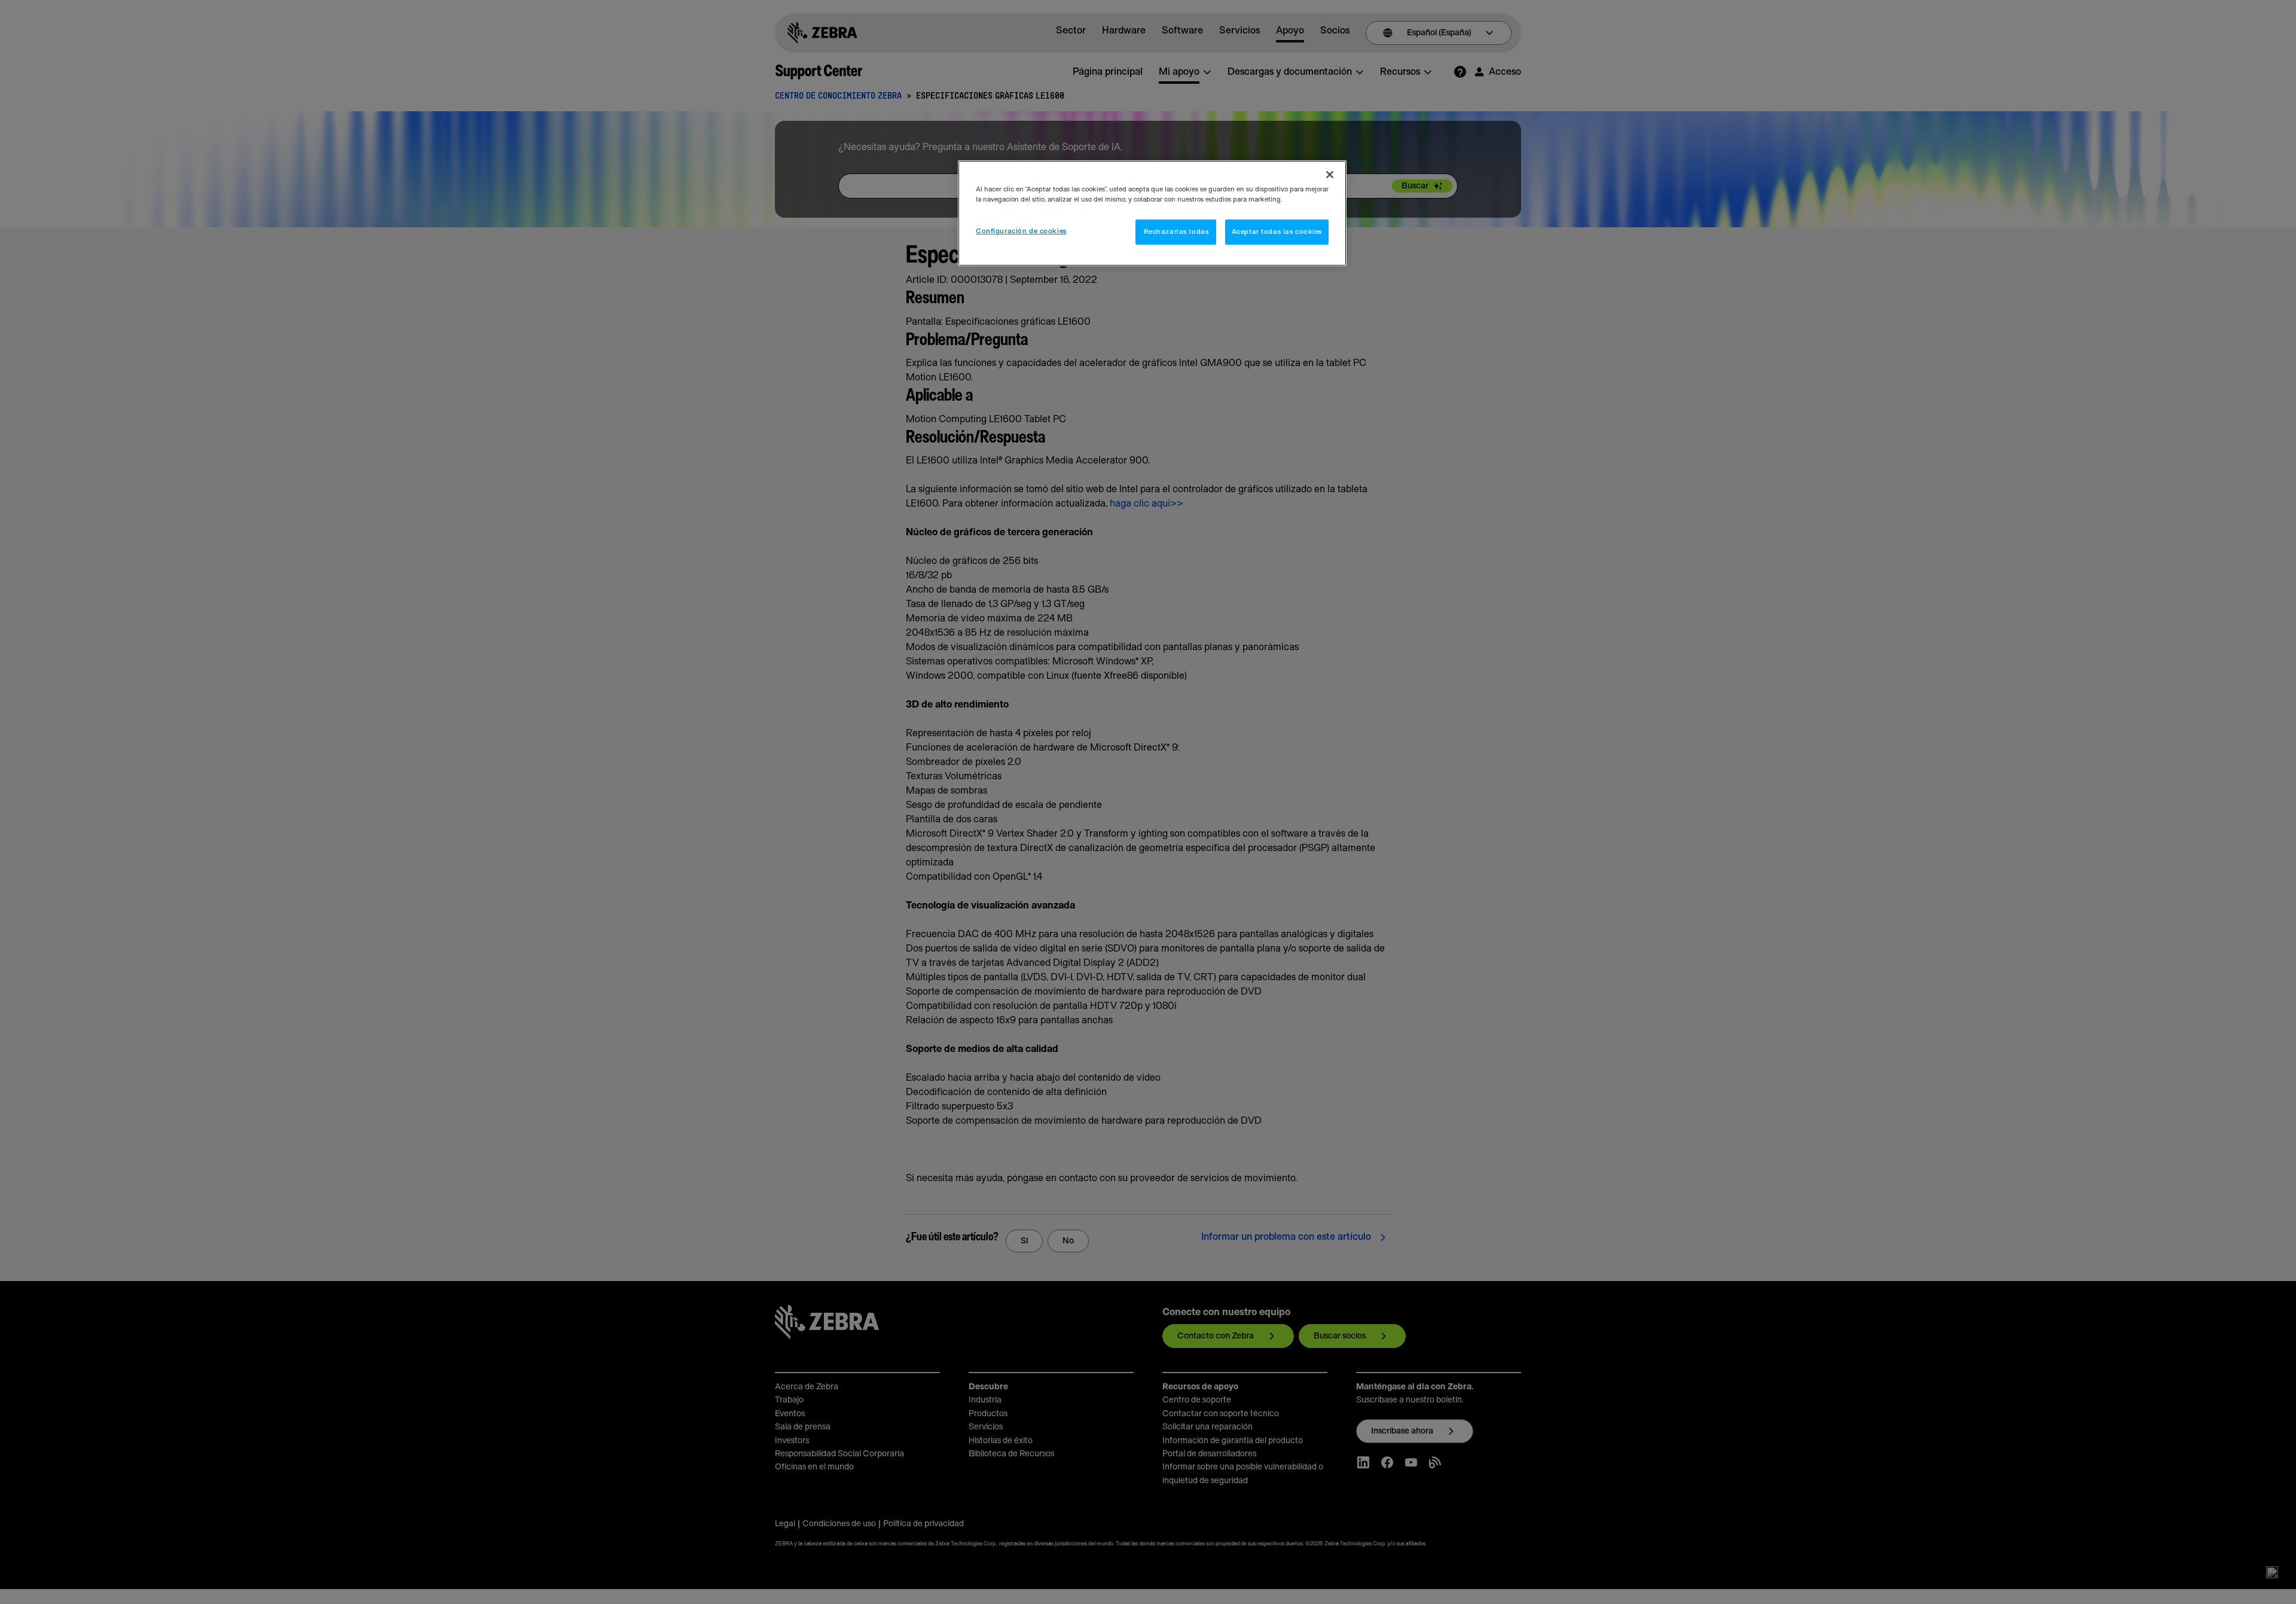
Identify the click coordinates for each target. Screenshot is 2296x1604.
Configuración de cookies (1021, 231)
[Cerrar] (1330, 175)
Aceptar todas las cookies (1277, 232)
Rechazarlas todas (1176, 232)
